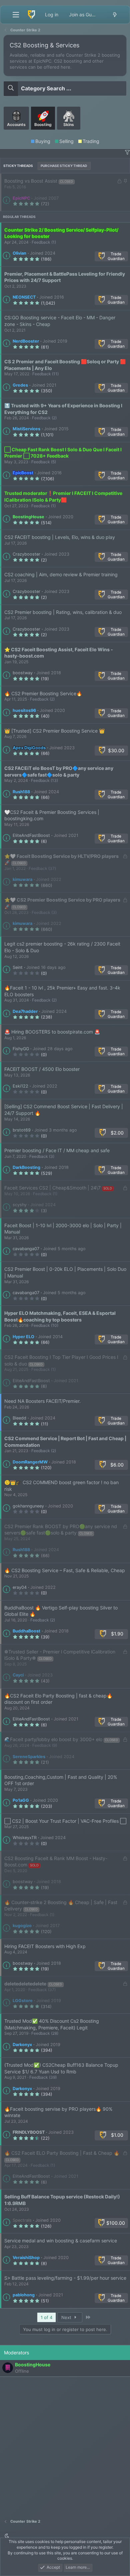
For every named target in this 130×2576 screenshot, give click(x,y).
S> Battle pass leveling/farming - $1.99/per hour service (65, 2278)
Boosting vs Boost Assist (31, 181)
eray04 (20, 1587)
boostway (23, 673)
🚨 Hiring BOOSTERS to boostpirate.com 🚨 (52, 1032)
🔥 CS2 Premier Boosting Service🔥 (43, 693)
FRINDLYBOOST (29, 2132)
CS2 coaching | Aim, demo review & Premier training (61, 574)
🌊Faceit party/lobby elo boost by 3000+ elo (53, 1739)
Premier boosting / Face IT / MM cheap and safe (57, 1150)
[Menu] (16, 15)
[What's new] (115, 15)
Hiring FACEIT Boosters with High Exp (45, 1946)
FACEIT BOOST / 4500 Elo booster (42, 1069)
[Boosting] (44, 132)
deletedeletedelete (25, 1984)
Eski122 (20, 1086)
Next (67, 2317)
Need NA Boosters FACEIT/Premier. (42, 1401)
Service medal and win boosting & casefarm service (61, 2241)
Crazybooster (26, 554)
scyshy (20, 1205)
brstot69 (22, 1130)
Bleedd (19, 1418)
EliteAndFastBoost (31, 835)
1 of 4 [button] (46, 2317)
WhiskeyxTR (25, 1838)
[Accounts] (17, 132)
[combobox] (65, 88)
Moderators (16, 2353)
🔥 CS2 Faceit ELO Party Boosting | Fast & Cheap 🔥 (62, 2153)
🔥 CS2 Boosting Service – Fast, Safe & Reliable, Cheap (65, 1570)
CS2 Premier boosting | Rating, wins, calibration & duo (63, 612)
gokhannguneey (28, 1506)
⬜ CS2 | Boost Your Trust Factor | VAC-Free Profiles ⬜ (65, 1821)
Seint (18, 967)
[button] (127, 152)
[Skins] (69, 132)
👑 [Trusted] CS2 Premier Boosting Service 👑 (54, 731)
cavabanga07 (26, 1249)
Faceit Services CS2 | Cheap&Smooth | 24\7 (52, 1188)
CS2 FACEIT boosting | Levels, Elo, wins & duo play (60, 537)
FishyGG (21, 1049)
